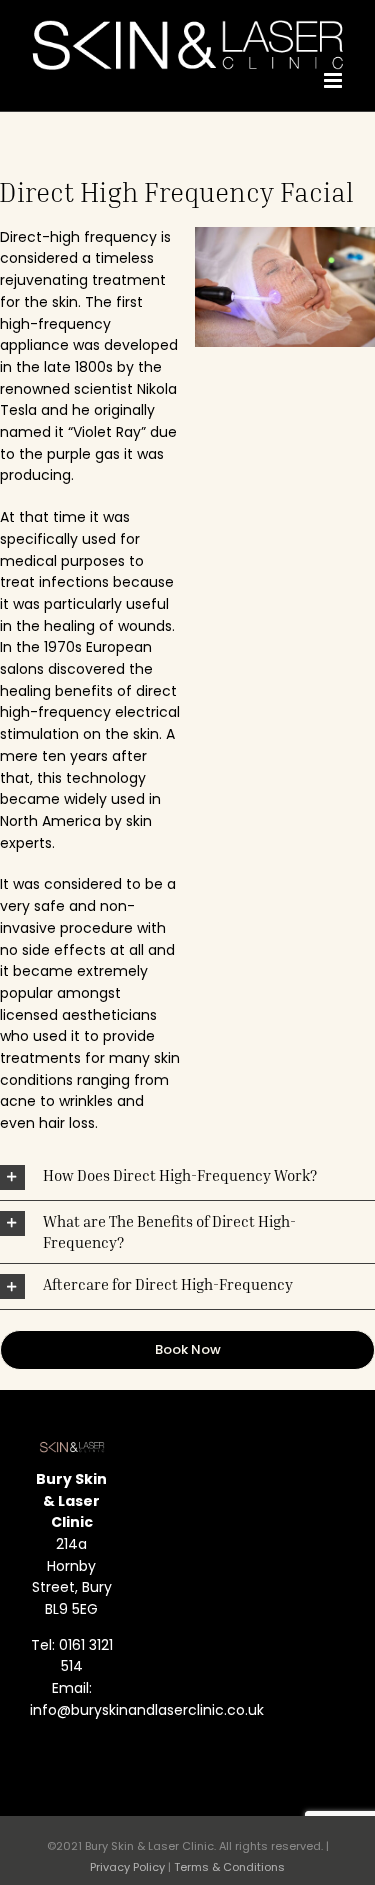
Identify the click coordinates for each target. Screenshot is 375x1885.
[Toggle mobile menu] (334, 80)
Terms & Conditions (229, 1867)
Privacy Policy (127, 1867)
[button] (187, 1177)
